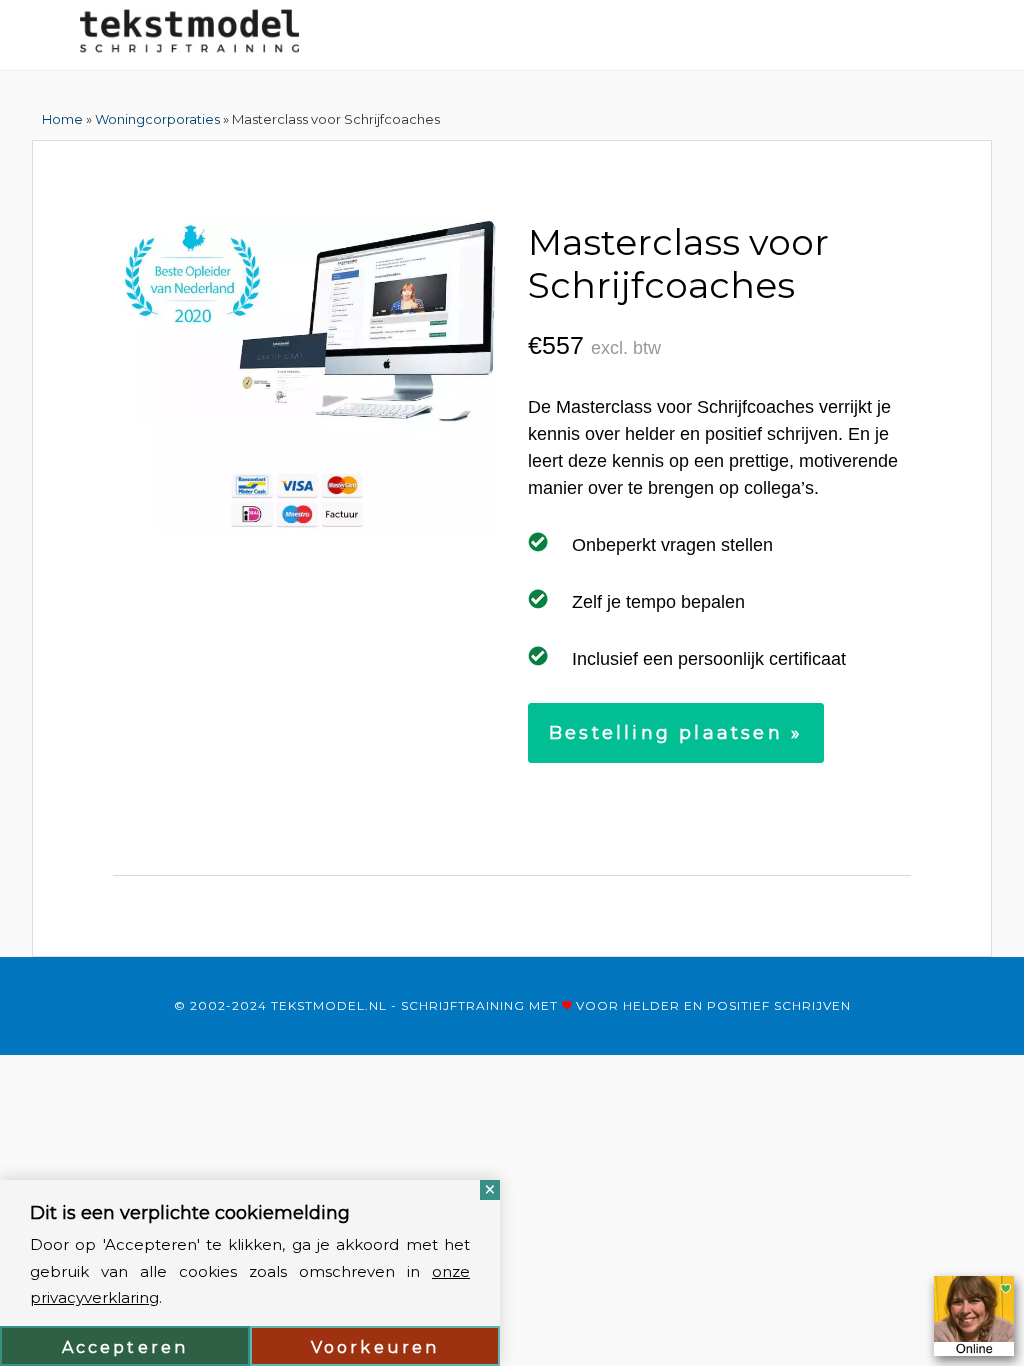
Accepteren (125, 1347)
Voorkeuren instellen (375, 1352)
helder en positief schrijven (737, 1005)
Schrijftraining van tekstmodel (189, 35)
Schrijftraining (463, 1005)
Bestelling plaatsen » (676, 733)
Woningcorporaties (157, 119)
